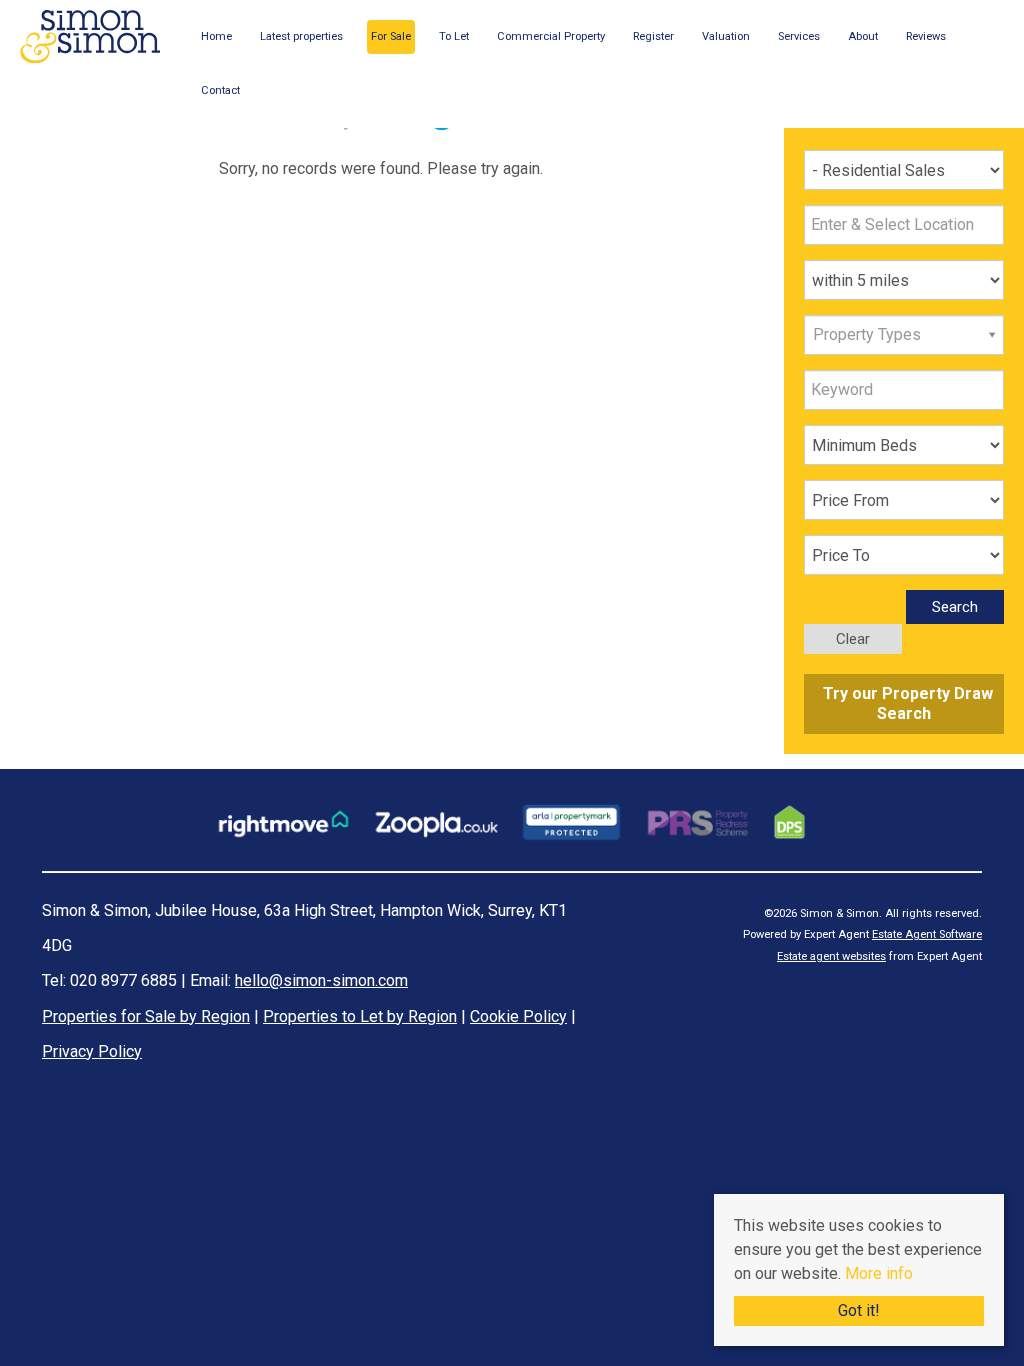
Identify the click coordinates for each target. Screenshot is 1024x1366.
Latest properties (301, 36)
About (863, 36)
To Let (454, 36)
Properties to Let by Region (360, 1016)
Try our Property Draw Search (904, 703)
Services (799, 36)
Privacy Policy (92, 1051)
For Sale (391, 36)
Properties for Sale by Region (146, 1016)
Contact (220, 90)
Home (216, 36)
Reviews (926, 36)
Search (955, 607)
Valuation (726, 36)
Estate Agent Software (927, 934)
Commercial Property (551, 36)
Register (653, 36)
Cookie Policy (518, 1016)
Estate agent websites (831, 956)
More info (879, 1273)
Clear (853, 639)
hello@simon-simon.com (321, 980)
